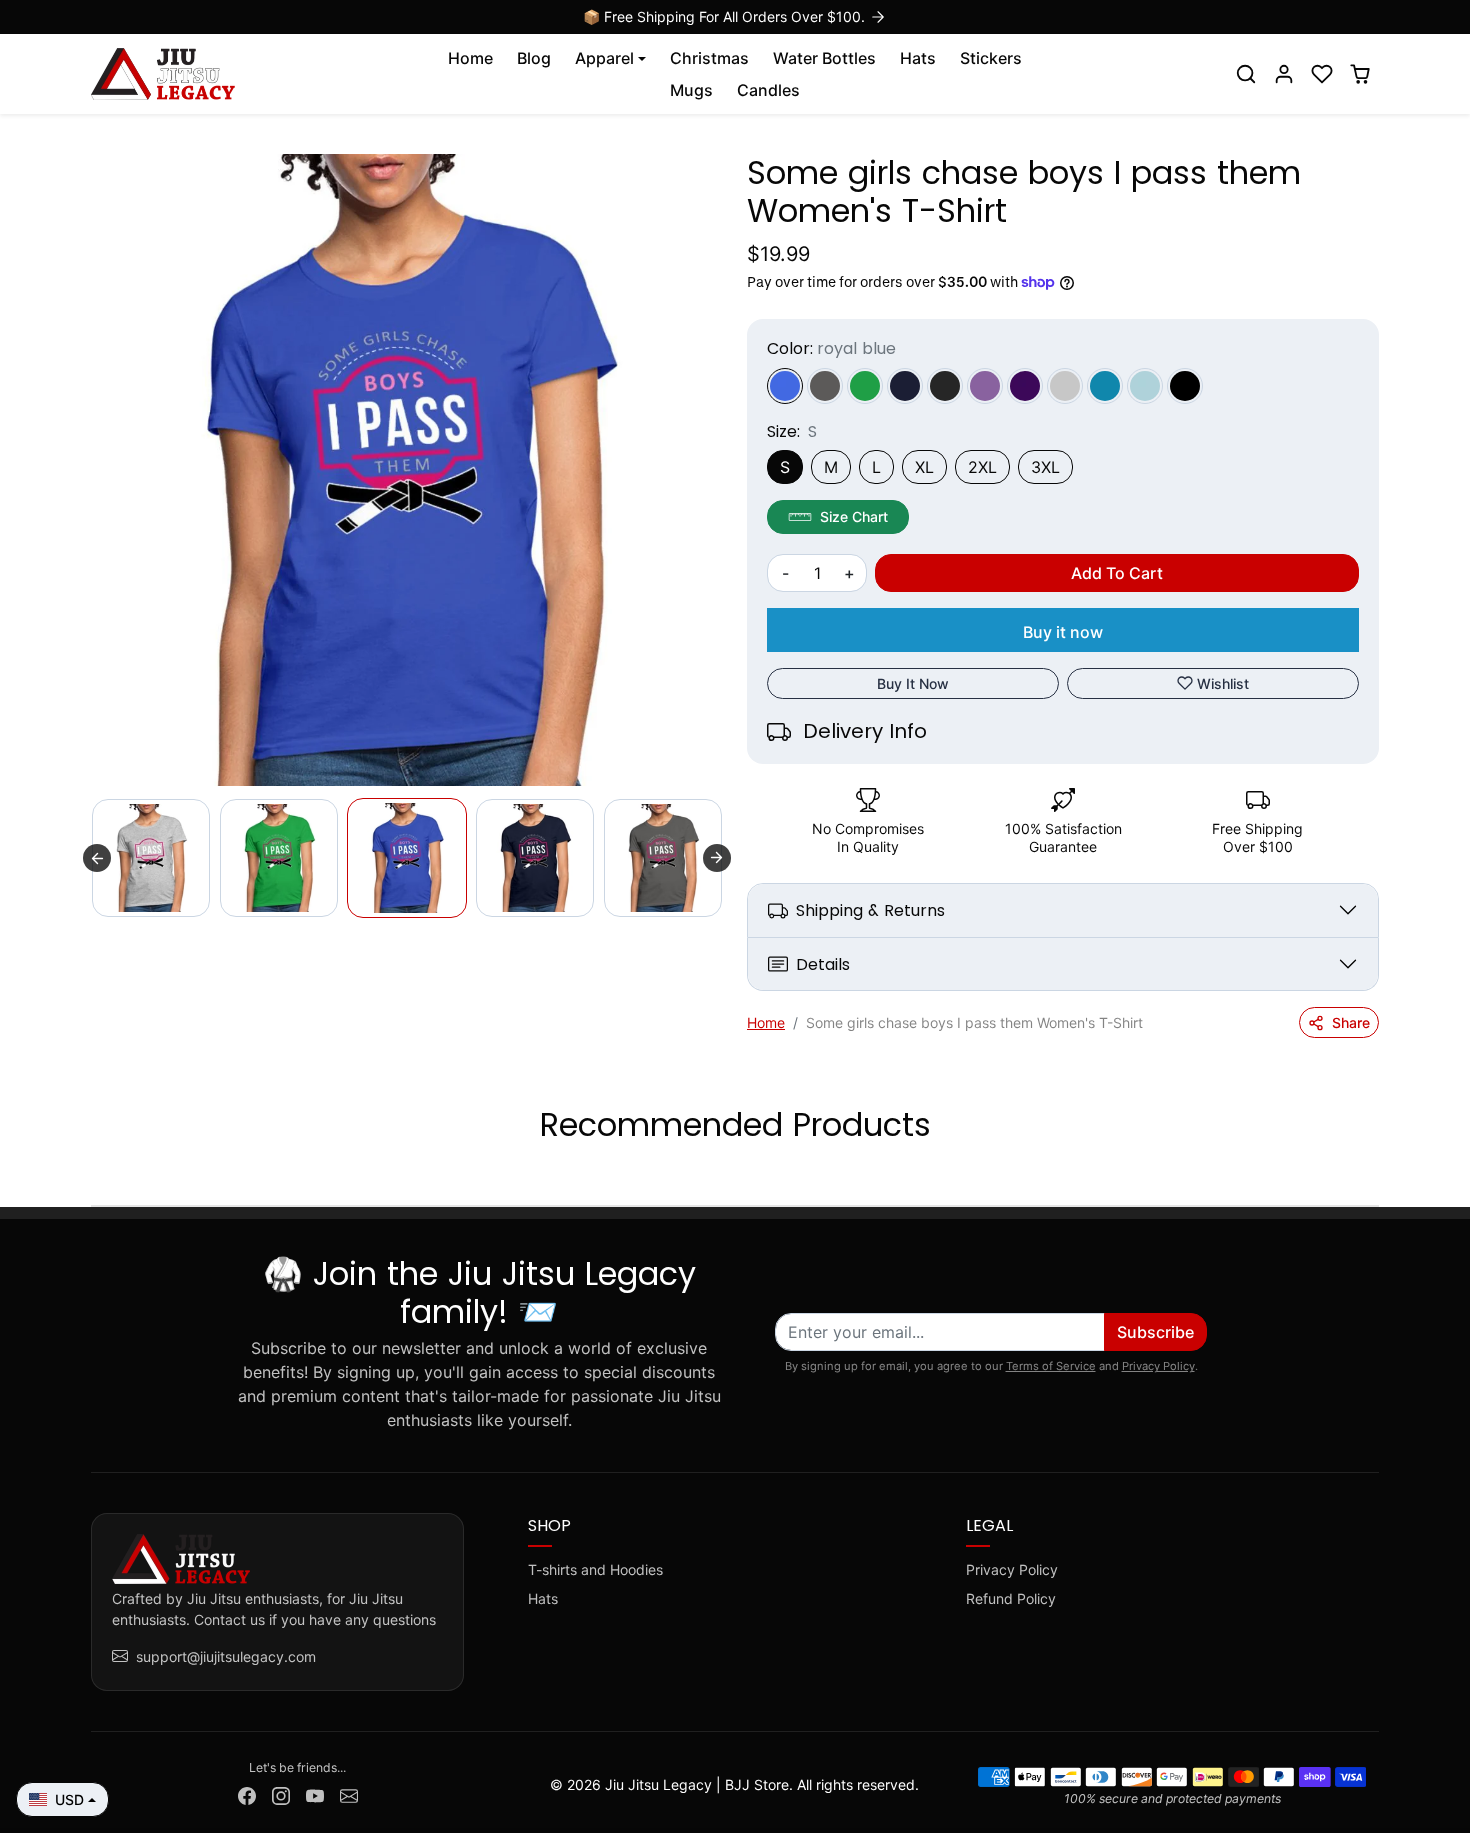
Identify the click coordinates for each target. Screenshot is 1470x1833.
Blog (534, 58)
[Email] (349, 1793)
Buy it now (1063, 632)
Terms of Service (1051, 1366)
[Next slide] (717, 858)
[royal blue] (785, 386)
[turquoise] (1105, 386)
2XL (982, 467)
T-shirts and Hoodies (595, 1569)
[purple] (1025, 386)
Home (470, 58)
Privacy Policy (1158, 1366)
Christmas (709, 58)
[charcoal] (825, 386)
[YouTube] (315, 1793)
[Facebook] (247, 1793)
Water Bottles (824, 58)
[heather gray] (1065, 386)
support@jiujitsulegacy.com (226, 1656)
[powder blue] (1145, 386)
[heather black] (945, 386)
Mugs (691, 90)
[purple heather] (985, 386)
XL (924, 467)
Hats (918, 58)
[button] (1246, 74)
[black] (1185, 386)
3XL (1045, 467)
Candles (768, 90)
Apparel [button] (604, 58)
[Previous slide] (97, 858)
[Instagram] (281, 1793)
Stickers (991, 58)
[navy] (905, 386)
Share (1351, 1022)
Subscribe (1155, 1332)
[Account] (1284, 74)
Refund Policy (1011, 1598)
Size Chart (854, 516)
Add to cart (1117, 573)
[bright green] (865, 386)
